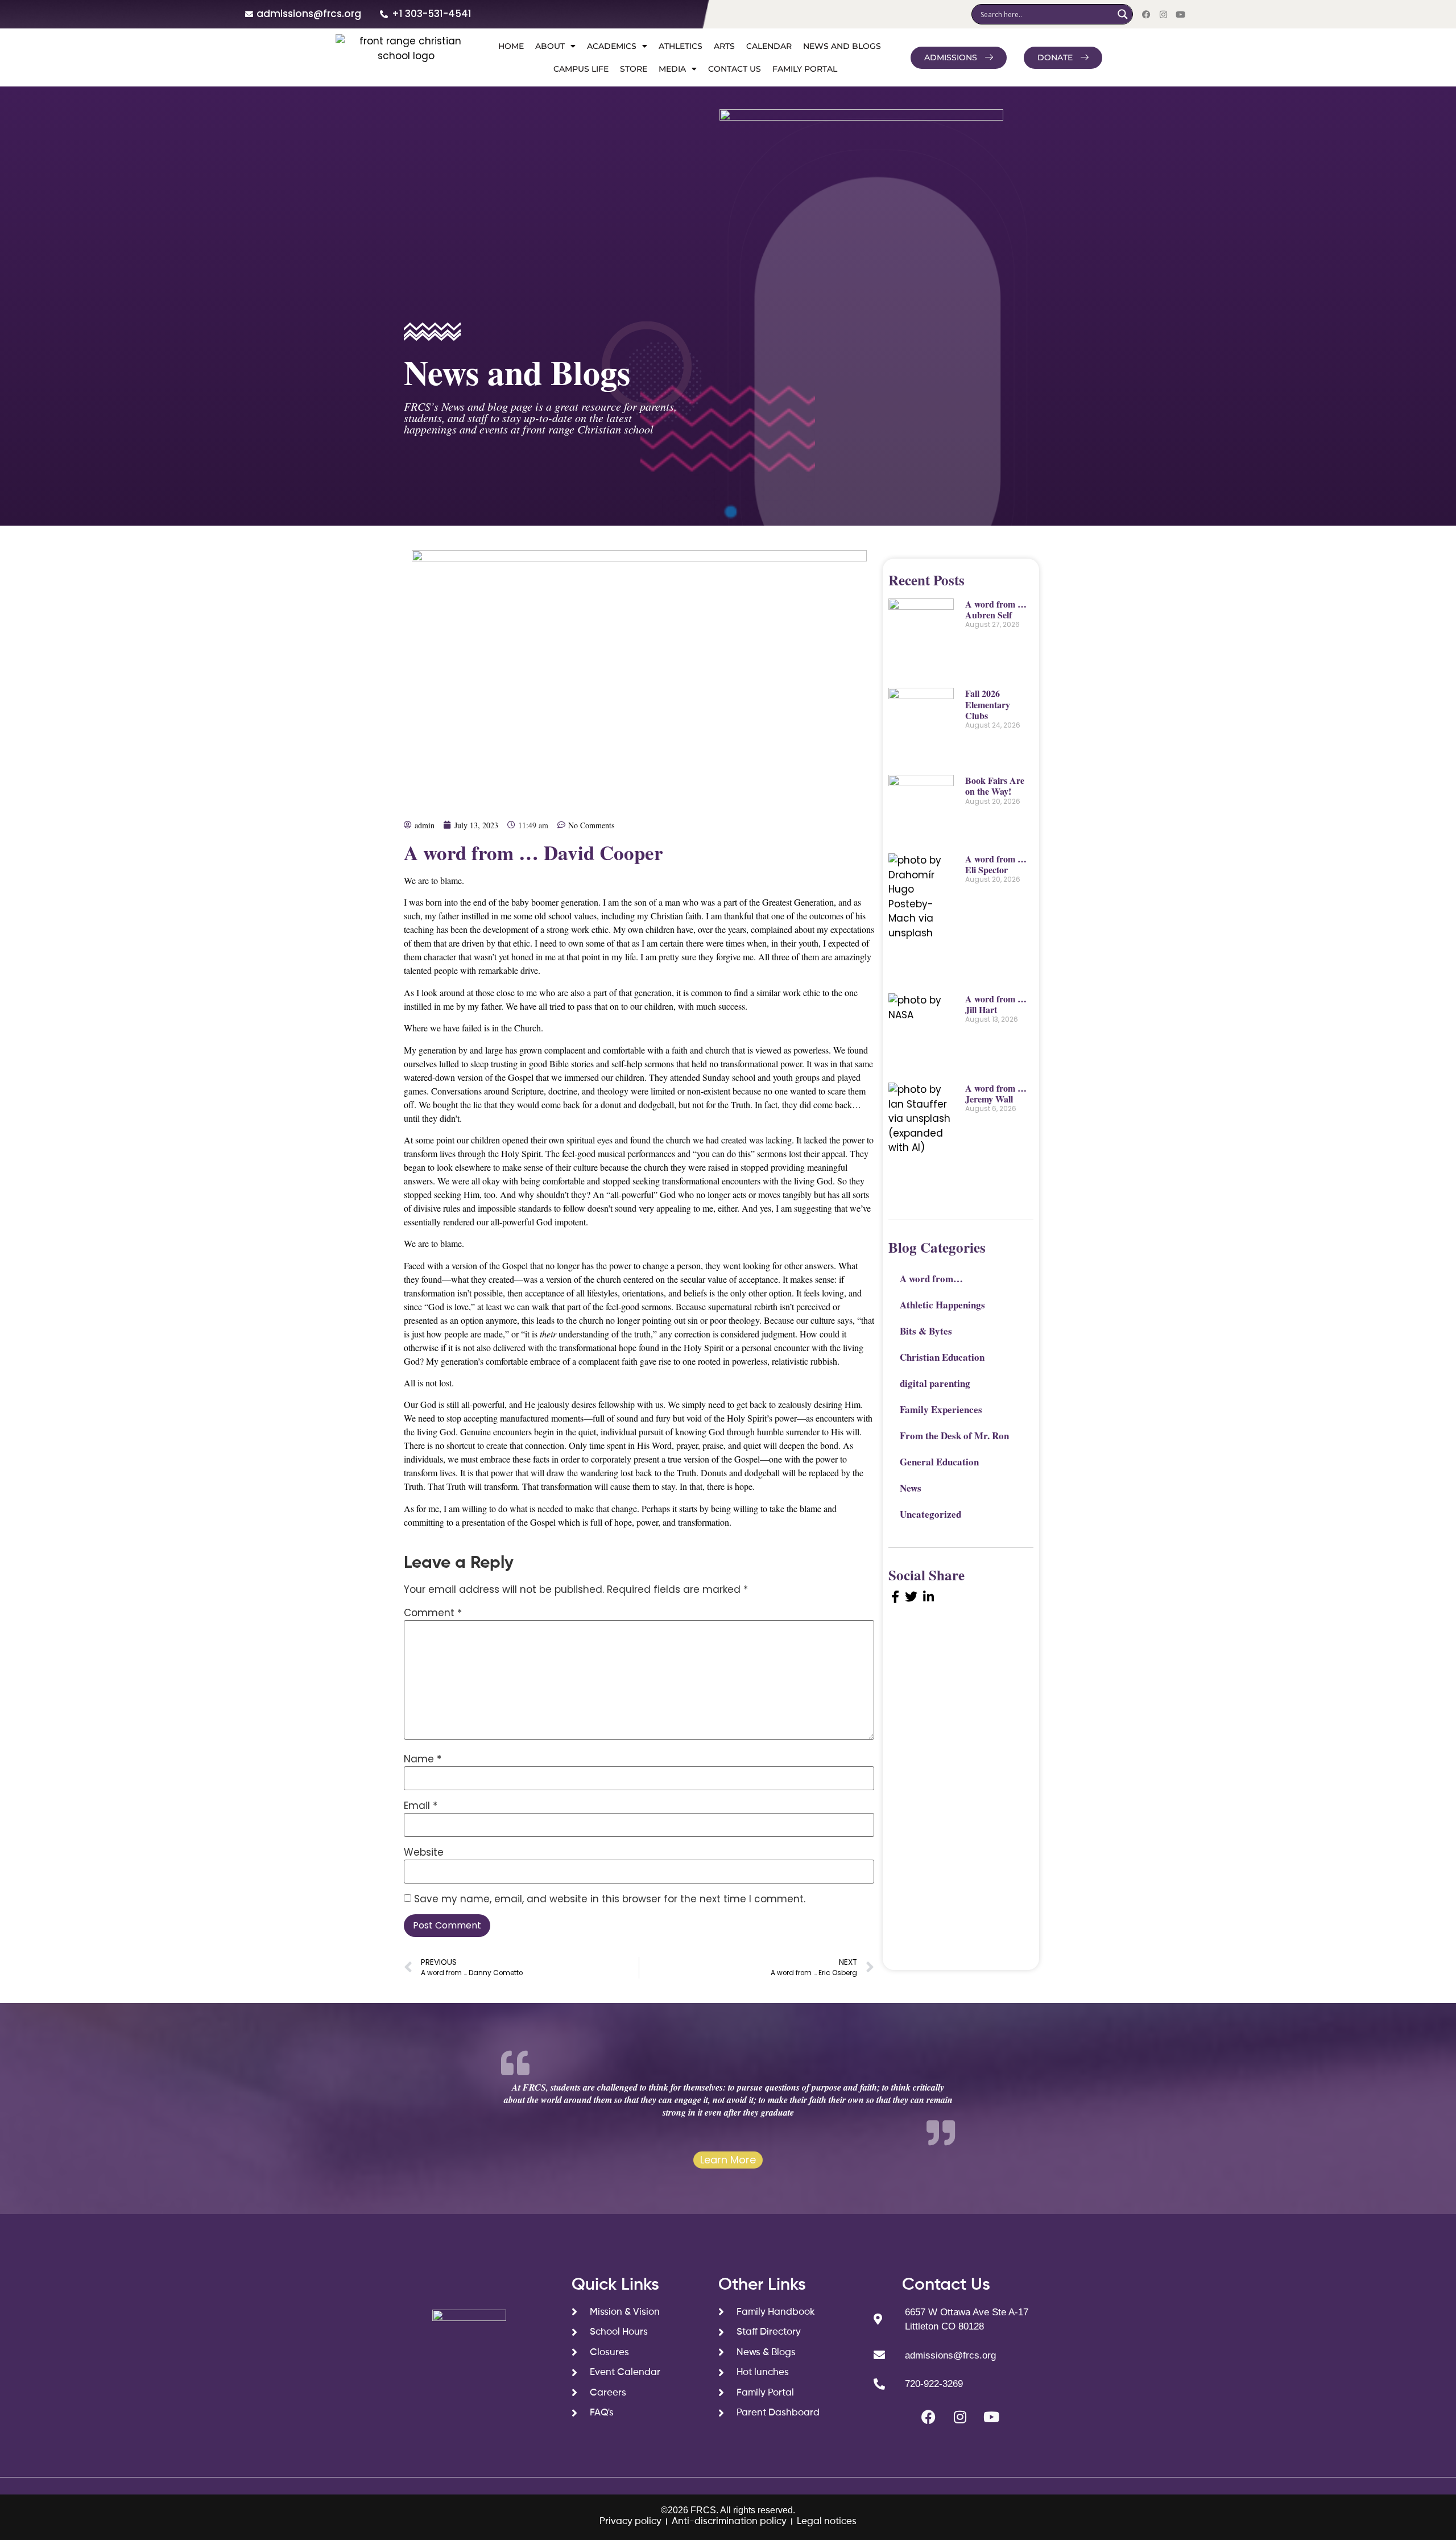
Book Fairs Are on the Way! (995, 786)
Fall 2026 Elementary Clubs (988, 704)
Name (423, 1759)
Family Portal (805, 69)
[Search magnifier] (1123, 14)
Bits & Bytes (926, 1331)
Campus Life (581, 69)
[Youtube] (1180, 14)
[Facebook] (1146, 14)
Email (421, 1806)
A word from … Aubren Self (996, 609)
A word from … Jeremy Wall (996, 1093)
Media (672, 69)
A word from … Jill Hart (996, 1004)
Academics (612, 46)
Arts (724, 46)
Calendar (769, 46)
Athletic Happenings (942, 1305)
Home (511, 46)
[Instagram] (1163, 14)
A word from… (931, 1279)
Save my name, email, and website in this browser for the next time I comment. (610, 1899)
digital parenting (935, 1383)
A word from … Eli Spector (996, 864)
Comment (433, 1613)
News (911, 1488)
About (550, 46)
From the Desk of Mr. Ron (954, 1436)
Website (424, 1853)
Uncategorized (930, 1514)
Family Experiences (941, 1409)
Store (634, 69)
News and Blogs (842, 46)
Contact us (735, 69)
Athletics (681, 46)
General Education (939, 1462)
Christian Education (942, 1357)
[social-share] (895, 1596)
